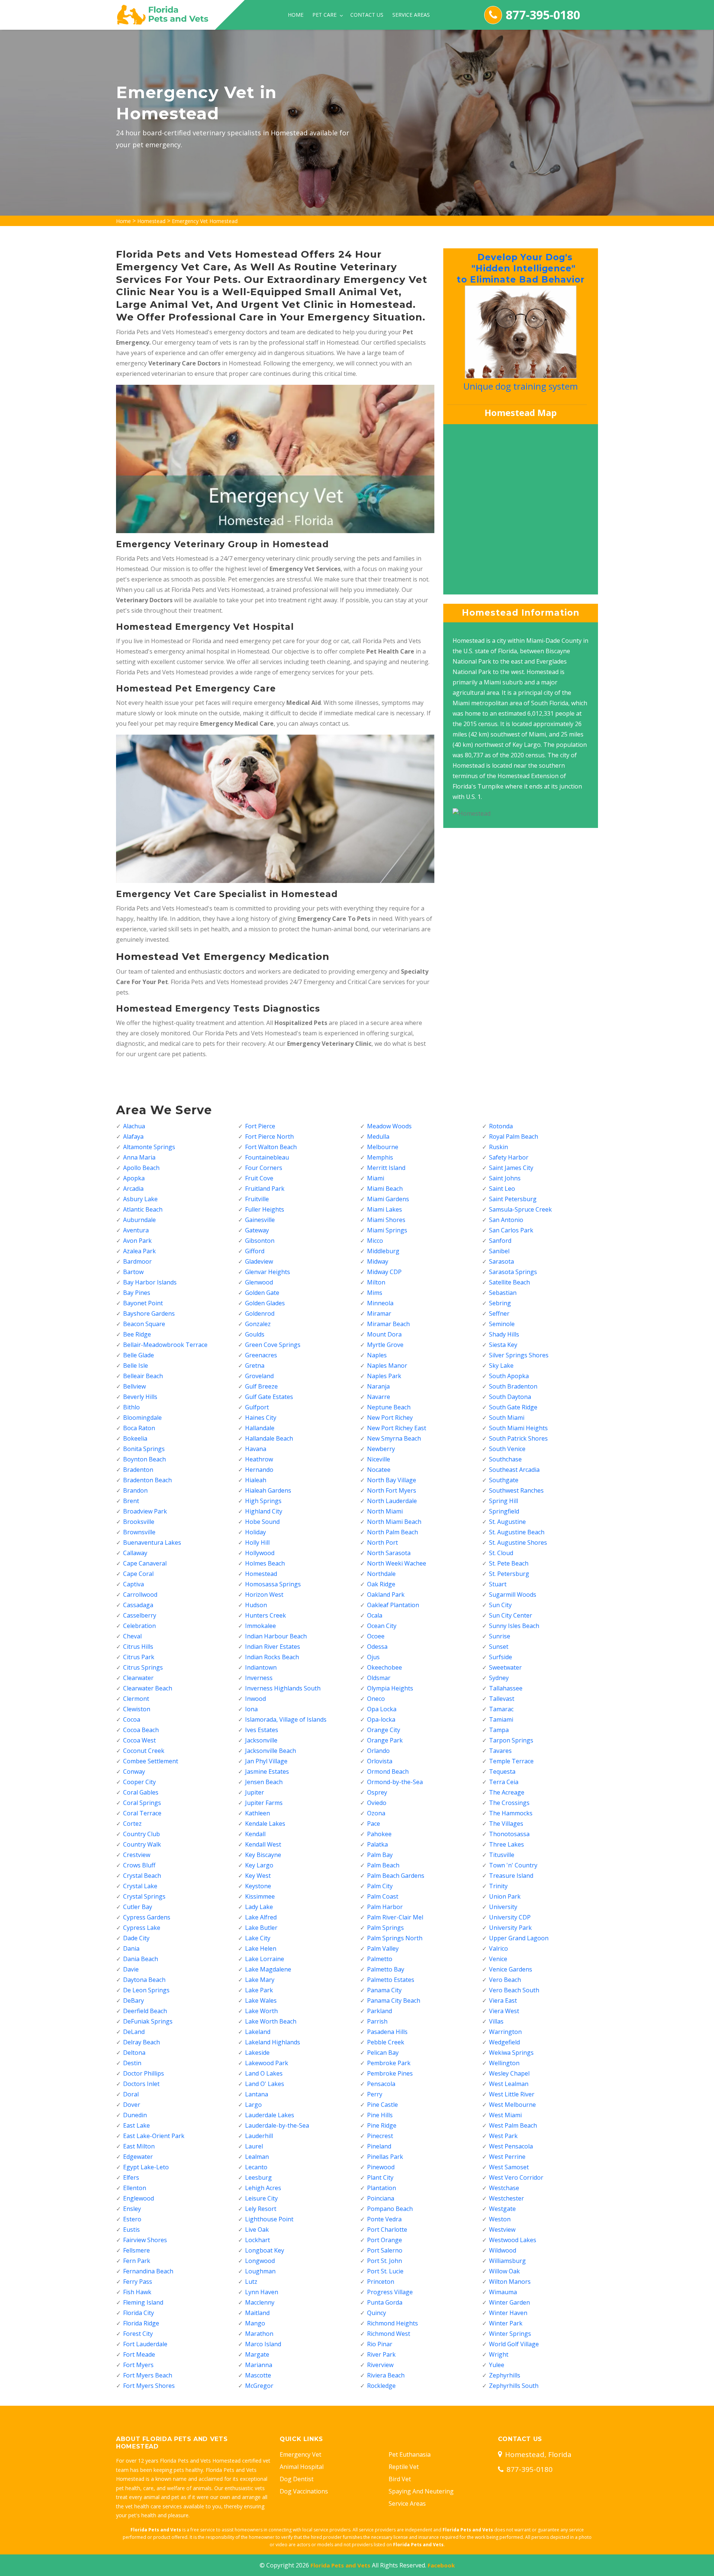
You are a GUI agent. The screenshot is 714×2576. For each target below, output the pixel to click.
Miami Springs (387, 1230)
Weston (500, 2219)
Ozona (376, 1813)
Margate (257, 2354)
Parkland (379, 2011)
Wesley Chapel (509, 2073)
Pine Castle (382, 2105)
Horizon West (264, 1595)
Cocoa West (139, 1740)
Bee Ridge (137, 1334)
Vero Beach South (514, 1990)
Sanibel (499, 1251)
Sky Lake (501, 1366)
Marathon (259, 2334)
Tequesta (502, 1771)
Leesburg (258, 2177)
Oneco (376, 1699)
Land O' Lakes (265, 2084)
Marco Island (263, 2344)
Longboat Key (265, 2250)
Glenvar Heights (268, 1272)
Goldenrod (260, 1313)
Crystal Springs (144, 1896)
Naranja (378, 1386)
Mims (375, 1293)
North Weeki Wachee (397, 1563)
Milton (376, 1282)
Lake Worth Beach (271, 2021)
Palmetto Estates (391, 1980)
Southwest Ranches (516, 1490)
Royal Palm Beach (514, 1137)
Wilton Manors (510, 2282)
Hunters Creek (266, 1615)
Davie (131, 1969)
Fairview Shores (145, 2240)
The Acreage (507, 1792)
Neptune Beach (389, 1407)
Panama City (384, 1990)
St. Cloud (501, 1553)
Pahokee (379, 1834)
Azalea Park (139, 1251)
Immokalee (260, 1626)
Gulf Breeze (261, 1386)
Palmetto (380, 1959)
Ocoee (376, 1636)
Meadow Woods (389, 1126)
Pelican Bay (383, 2053)
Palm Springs (385, 1928)
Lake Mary (260, 1980)
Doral (131, 2094)
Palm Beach (383, 1865)
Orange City (384, 1730)
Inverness (259, 1678)
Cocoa (132, 1719)
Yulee (497, 2365)
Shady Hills (504, 1334)
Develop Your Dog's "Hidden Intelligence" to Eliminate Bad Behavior (519, 268)
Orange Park (385, 1740)
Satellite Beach (509, 1282)
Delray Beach (141, 2042)
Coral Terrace (142, 1813)
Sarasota (501, 1261)
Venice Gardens (511, 1969)
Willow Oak (504, 2271)
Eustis (131, 2230)
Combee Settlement (151, 1761)
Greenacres (261, 1355)
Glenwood (259, 1282)
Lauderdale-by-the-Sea (277, 2125)
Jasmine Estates (267, 1771)
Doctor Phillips (144, 2073)
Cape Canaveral (145, 1563)
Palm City (380, 1886)
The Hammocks (511, 1813)
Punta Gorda (385, 2302)
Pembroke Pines (390, 2073)
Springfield (504, 1511)
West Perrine (507, 2157)
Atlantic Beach (143, 1209)
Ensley (132, 2209)
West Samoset (509, 2167)
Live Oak (257, 2230)
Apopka (134, 1178)
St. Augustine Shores (518, 1542)
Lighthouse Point (269, 2219)
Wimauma (503, 2292)
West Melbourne (512, 2105)
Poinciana (381, 2198)
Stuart (498, 1584)
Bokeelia (135, 1438)
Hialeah (256, 1480)
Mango (255, 2323)
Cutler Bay (138, 1907)
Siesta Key (503, 1345)
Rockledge (381, 2386)
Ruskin (498, 1147)
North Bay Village (392, 1480)
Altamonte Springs (149, 1147)
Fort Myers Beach (148, 2375)
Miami (376, 1178)
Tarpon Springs (511, 1740)
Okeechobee (385, 1667)
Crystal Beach (142, 1876)
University (503, 1907)
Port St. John (385, 2261)
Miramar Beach (388, 1324)
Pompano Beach (390, 2209)
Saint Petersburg (513, 1199)
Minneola (380, 1303)
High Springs (263, 1501)
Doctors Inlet (141, 2084)
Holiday (255, 1532)
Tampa (499, 1730)
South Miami (507, 1418)
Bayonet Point (143, 1303)
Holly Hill (257, 1542)
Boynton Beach (144, 1459)
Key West (258, 1876)
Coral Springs (142, 1803)
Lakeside (257, 2053)
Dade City (136, 1938)
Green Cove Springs (273, 1345)
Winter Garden (509, 2302)
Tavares (500, 1751)
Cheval (132, 1636)
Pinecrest (380, 2136)
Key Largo (259, 1865)
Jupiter (255, 1792)
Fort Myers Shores (149, 2386)
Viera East (503, 2000)
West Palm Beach (513, 2125)
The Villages (506, 1824)
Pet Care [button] (325, 15)
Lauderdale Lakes (270, 2115)
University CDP (510, 1917)
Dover (132, 2105)
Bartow (133, 1272)
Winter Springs (510, 2334)
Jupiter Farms (264, 1803)
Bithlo (131, 1407)
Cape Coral (138, 1574)
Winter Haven (508, 2313)
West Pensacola (511, 2146)
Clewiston (137, 1709)
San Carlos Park (511, 1230)
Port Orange (385, 2240)
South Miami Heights (518, 1428)
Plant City (380, 2177)
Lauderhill (259, 2136)
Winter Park (506, 2323)
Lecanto (256, 2167)
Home (296, 15)
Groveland (259, 1376)
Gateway (257, 1230)
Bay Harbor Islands (150, 1282)
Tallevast (502, 1699)
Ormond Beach (388, 1771)
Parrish (377, 2021)
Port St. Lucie (385, 2271)
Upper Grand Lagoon (519, 1938)
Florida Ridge (141, 2323)
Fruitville (257, 1199)
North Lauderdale (392, 1501)
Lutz (251, 2282)
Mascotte (258, 2375)
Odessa (377, 1647)
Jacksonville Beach (271, 1751)
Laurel (254, 2146)
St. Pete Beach (509, 1563)
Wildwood (503, 2250)
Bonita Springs (144, 1449)
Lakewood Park (267, 2063)
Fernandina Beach (148, 2271)
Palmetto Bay (386, 1969)
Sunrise (500, 1636)
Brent (131, 1501)
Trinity (498, 1886)
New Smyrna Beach (394, 1438)
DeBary (134, 2000)
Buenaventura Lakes (152, 1542)
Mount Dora (384, 1334)
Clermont (136, 1699)
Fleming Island (143, 2302)
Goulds (255, 1334)
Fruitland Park (265, 1189)
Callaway (135, 1553)
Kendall (255, 1834)
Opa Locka (382, 1709)
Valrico (498, 1948)
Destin (132, 2063)
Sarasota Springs (513, 1272)
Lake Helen (261, 1948)
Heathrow (259, 1459)
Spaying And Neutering (421, 2491)
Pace (374, 1824)
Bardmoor (137, 1261)
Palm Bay (380, 1855)
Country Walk (142, 1844)
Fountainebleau (267, 1157)
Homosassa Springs (273, 1584)
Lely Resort (261, 2209)
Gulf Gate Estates (269, 1397)
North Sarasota (389, 1553)
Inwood (255, 1699)
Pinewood (381, 2167)
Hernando (259, 1470)
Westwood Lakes (513, 2240)
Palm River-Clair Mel (395, 1917)
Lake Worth (261, 2011)
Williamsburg (507, 2261)
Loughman (260, 2271)
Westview (502, 2230)
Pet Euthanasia (410, 2454)
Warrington (505, 2032)
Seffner (499, 1313)
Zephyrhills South (514, 2386)
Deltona (134, 2053)
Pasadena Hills (387, 2032)
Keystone (258, 1886)
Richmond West (389, 2334)
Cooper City (139, 1782)
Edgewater (138, 2157)
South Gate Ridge (513, 1407)
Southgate (504, 1480)
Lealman (257, 2157)
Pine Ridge (382, 2125)
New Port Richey (390, 1418)
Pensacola (381, 2084)
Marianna (259, 2365)
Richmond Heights (393, 2323)
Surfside (501, 1657)
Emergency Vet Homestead (205, 221)
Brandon (135, 1490)
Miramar (379, 1313)
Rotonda (501, 1126)
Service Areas (411, 15)
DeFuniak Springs (148, 2021)
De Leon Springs (146, 1990)
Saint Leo (502, 1189)
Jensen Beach (264, 1782)
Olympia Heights (390, 1688)
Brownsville (139, 1532)
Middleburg (383, 1251)
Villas (496, 2021)
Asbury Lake (140, 1199)
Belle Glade (139, 1355)
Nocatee (379, 1470)
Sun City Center (511, 1615)
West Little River (512, 2094)
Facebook (441, 2565)
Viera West (504, 2011)
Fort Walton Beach (271, 1147)
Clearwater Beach (148, 1688)
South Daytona (510, 1397)
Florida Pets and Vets (340, 2565)
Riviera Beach (386, 2375)
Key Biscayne (263, 1855)
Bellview (134, 1386)
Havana (256, 1449)
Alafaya (133, 1137)
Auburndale (139, 1220)
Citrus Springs (143, 1667)
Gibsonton (260, 1241)
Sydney (499, 1678)
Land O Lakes (264, 2073)
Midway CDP (384, 1272)
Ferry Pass (138, 2282)
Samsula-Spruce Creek (520, 1209)
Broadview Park (145, 1511)
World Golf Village (514, 2344)
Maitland (257, 2313)
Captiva (134, 1584)
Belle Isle (136, 1366)
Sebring (500, 1303)
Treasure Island (511, 1876)
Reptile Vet (404, 2467)
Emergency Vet (300, 2454)
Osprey (377, 1792)
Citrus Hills (138, 1647)
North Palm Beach (393, 1532)
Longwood (260, 2261)
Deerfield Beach (145, 2011)
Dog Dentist (297, 2479)
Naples (377, 1355)
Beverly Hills (140, 1397)
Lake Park (259, 1990)
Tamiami (501, 1719)
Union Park (505, 1896)
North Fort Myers (392, 1490)
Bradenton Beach (147, 1480)
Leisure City (261, 2198)
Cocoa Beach (141, 1730)
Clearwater (138, 1678)
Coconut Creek (144, 1751)
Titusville (502, 1855)
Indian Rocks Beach (272, 1657)
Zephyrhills (505, 2375)
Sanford (500, 1241)
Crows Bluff (139, 1865)
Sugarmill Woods (513, 1595)
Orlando (378, 1751)
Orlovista (380, 1761)
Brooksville (139, 1522)
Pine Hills (380, 2115)
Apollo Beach (141, 1168)
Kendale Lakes (265, 1824)
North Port (382, 1542)
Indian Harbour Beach (276, 1636)
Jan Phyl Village (266, 1761)
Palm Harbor (385, 1907)
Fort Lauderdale (145, 2344)
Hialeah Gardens (268, 1490)
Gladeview (259, 1261)
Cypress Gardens (147, 1917)
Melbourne (383, 1147)
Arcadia (133, 1189)
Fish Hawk (137, 2292)
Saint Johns (505, 1178)
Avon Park (137, 1241)
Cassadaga (138, 1605)
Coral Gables (141, 1792)
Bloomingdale (142, 1418)
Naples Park (384, 1376)
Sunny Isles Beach (514, 1626)
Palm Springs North (395, 1938)
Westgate (502, 2209)
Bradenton (138, 1470)
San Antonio (506, 1220)
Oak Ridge (381, 1584)
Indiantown (261, 1667)
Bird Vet (400, 2479)
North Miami (385, 1511)
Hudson (256, 1605)
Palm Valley (383, 1948)
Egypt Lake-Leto (146, 2167)
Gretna (255, 1366)
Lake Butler (261, 1928)
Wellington (504, 2063)
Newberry (381, 1449)
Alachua (134, 1126)
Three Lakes (506, 1844)
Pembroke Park (389, 2063)
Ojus (373, 1657)
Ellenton (135, 2188)
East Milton (139, 2146)
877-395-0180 (543, 15)
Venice (498, 1959)
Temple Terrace (511, 1761)
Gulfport (257, 1407)
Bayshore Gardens (149, 1313)
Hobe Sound (262, 1522)
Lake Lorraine (265, 1959)
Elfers (131, 2177)
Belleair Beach (143, 1376)
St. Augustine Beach (517, 1532)
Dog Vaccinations (304, 2491)
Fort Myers (138, 2365)
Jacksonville (261, 1740)
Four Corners (264, 1168)
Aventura (136, 1230)
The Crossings (509, 1803)
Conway (134, 1771)
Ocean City (382, 1626)
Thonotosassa (509, 1834)
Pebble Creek (386, 2042)
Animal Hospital (302, 2467)
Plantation (382, 2188)
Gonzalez (258, 1324)
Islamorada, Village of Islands (286, 1719)
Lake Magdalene (268, 1969)
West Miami (505, 2115)
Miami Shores (386, 1220)
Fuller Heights (265, 1209)
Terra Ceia (504, 1782)
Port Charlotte (387, 2230)
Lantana (257, 2094)
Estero (132, 2219)
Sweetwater (505, 1667)
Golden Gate (262, 1293)
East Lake (136, 2125)
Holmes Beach (265, 1563)
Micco (375, 1241)
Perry (375, 2094)
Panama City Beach (394, 2000)
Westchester (506, 2198)
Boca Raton (139, 1428)
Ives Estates (262, 1730)
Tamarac (501, 1709)
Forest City (138, 2334)
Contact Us (367, 15)
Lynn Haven (262, 2292)
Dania (131, 1948)
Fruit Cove (259, 1178)
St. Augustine (507, 1522)
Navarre (379, 1397)
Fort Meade (139, 2354)
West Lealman (509, 2084)
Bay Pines (137, 1293)
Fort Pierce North (269, 1137)
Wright (499, 2354)
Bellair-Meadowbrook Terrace (165, 1345)
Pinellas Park (385, 2157)
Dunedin (135, 2115)
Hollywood (260, 1553)
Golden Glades (265, 1303)
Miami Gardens (388, 1199)
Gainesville (260, 1220)
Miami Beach (385, 1189)
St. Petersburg (509, 1574)
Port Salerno (385, 2250)
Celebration (139, 1626)
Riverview (380, 2365)
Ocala (375, 1615)
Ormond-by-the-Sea (395, 1782)
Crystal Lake (140, 1886)
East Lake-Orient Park (154, 2136)
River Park (381, 2354)
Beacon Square (144, 1324)
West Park (503, 2136)
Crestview (137, 1855)
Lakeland (258, 2032)
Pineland (379, 2146)
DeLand (134, 2032)
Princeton (381, 2282)
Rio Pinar (380, 2344)
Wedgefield (504, 2042)
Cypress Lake (142, 1928)
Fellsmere (136, 2250)
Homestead (151, 221)
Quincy (377, 2313)
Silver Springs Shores (519, 1355)
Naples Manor (387, 1366)
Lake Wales (261, 2000)
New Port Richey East (397, 1428)
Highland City (264, 1511)
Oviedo (377, 1803)
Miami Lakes (385, 1209)
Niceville (379, 1459)
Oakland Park (386, 1595)
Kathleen (258, 1813)
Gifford (255, 1251)
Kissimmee (260, 1896)
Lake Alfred (261, 1917)
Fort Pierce (260, 1126)
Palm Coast (383, 1896)
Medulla (378, 1137)
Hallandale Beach (269, 1438)
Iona (251, 1709)
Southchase (505, 1459)
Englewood (139, 2198)
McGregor (259, 2386)
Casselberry (140, 1615)
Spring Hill (504, 1501)
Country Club (141, 1834)
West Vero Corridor (516, 2177)
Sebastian (503, 1293)
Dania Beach (141, 1959)
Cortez (132, 1824)
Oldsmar (379, 1678)
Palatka (377, 1844)
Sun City (500, 1605)
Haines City (261, 1418)
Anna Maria (139, 1157)
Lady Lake (259, 1907)
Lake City (258, 1938)
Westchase (504, 2188)
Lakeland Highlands (273, 2042)
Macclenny (260, 2302)
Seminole (502, 1324)
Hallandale (260, 1428)
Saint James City (511, 1168)
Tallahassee (506, 1688)
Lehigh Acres (263, 2188)
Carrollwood (140, 1595)
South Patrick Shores (518, 1438)
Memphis (380, 1157)
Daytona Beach (144, 1980)
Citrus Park (139, 1657)
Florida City (139, 2313)
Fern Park (137, 2261)
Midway (378, 1261)
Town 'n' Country (513, 1865)
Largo (253, 2105)
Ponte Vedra (384, 2219)
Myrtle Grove (385, 1345)
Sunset (499, 1647)
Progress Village (390, 2292)
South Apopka (509, 1376)
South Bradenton (513, 1386)
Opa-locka (381, 1719)
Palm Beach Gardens (396, 1876)
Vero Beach (505, 1980)
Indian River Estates (273, 1647)
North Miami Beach (394, 1522)
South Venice (507, 1449)
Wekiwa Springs (511, 2053)
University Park (510, 1928)
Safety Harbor (509, 1157)
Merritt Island (386, 1168)
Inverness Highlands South (283, 1688)
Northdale (381, 1574)
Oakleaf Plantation (393, 1605)
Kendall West (263, 1844)
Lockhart (258, 2240)
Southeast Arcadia (514, 1470)
